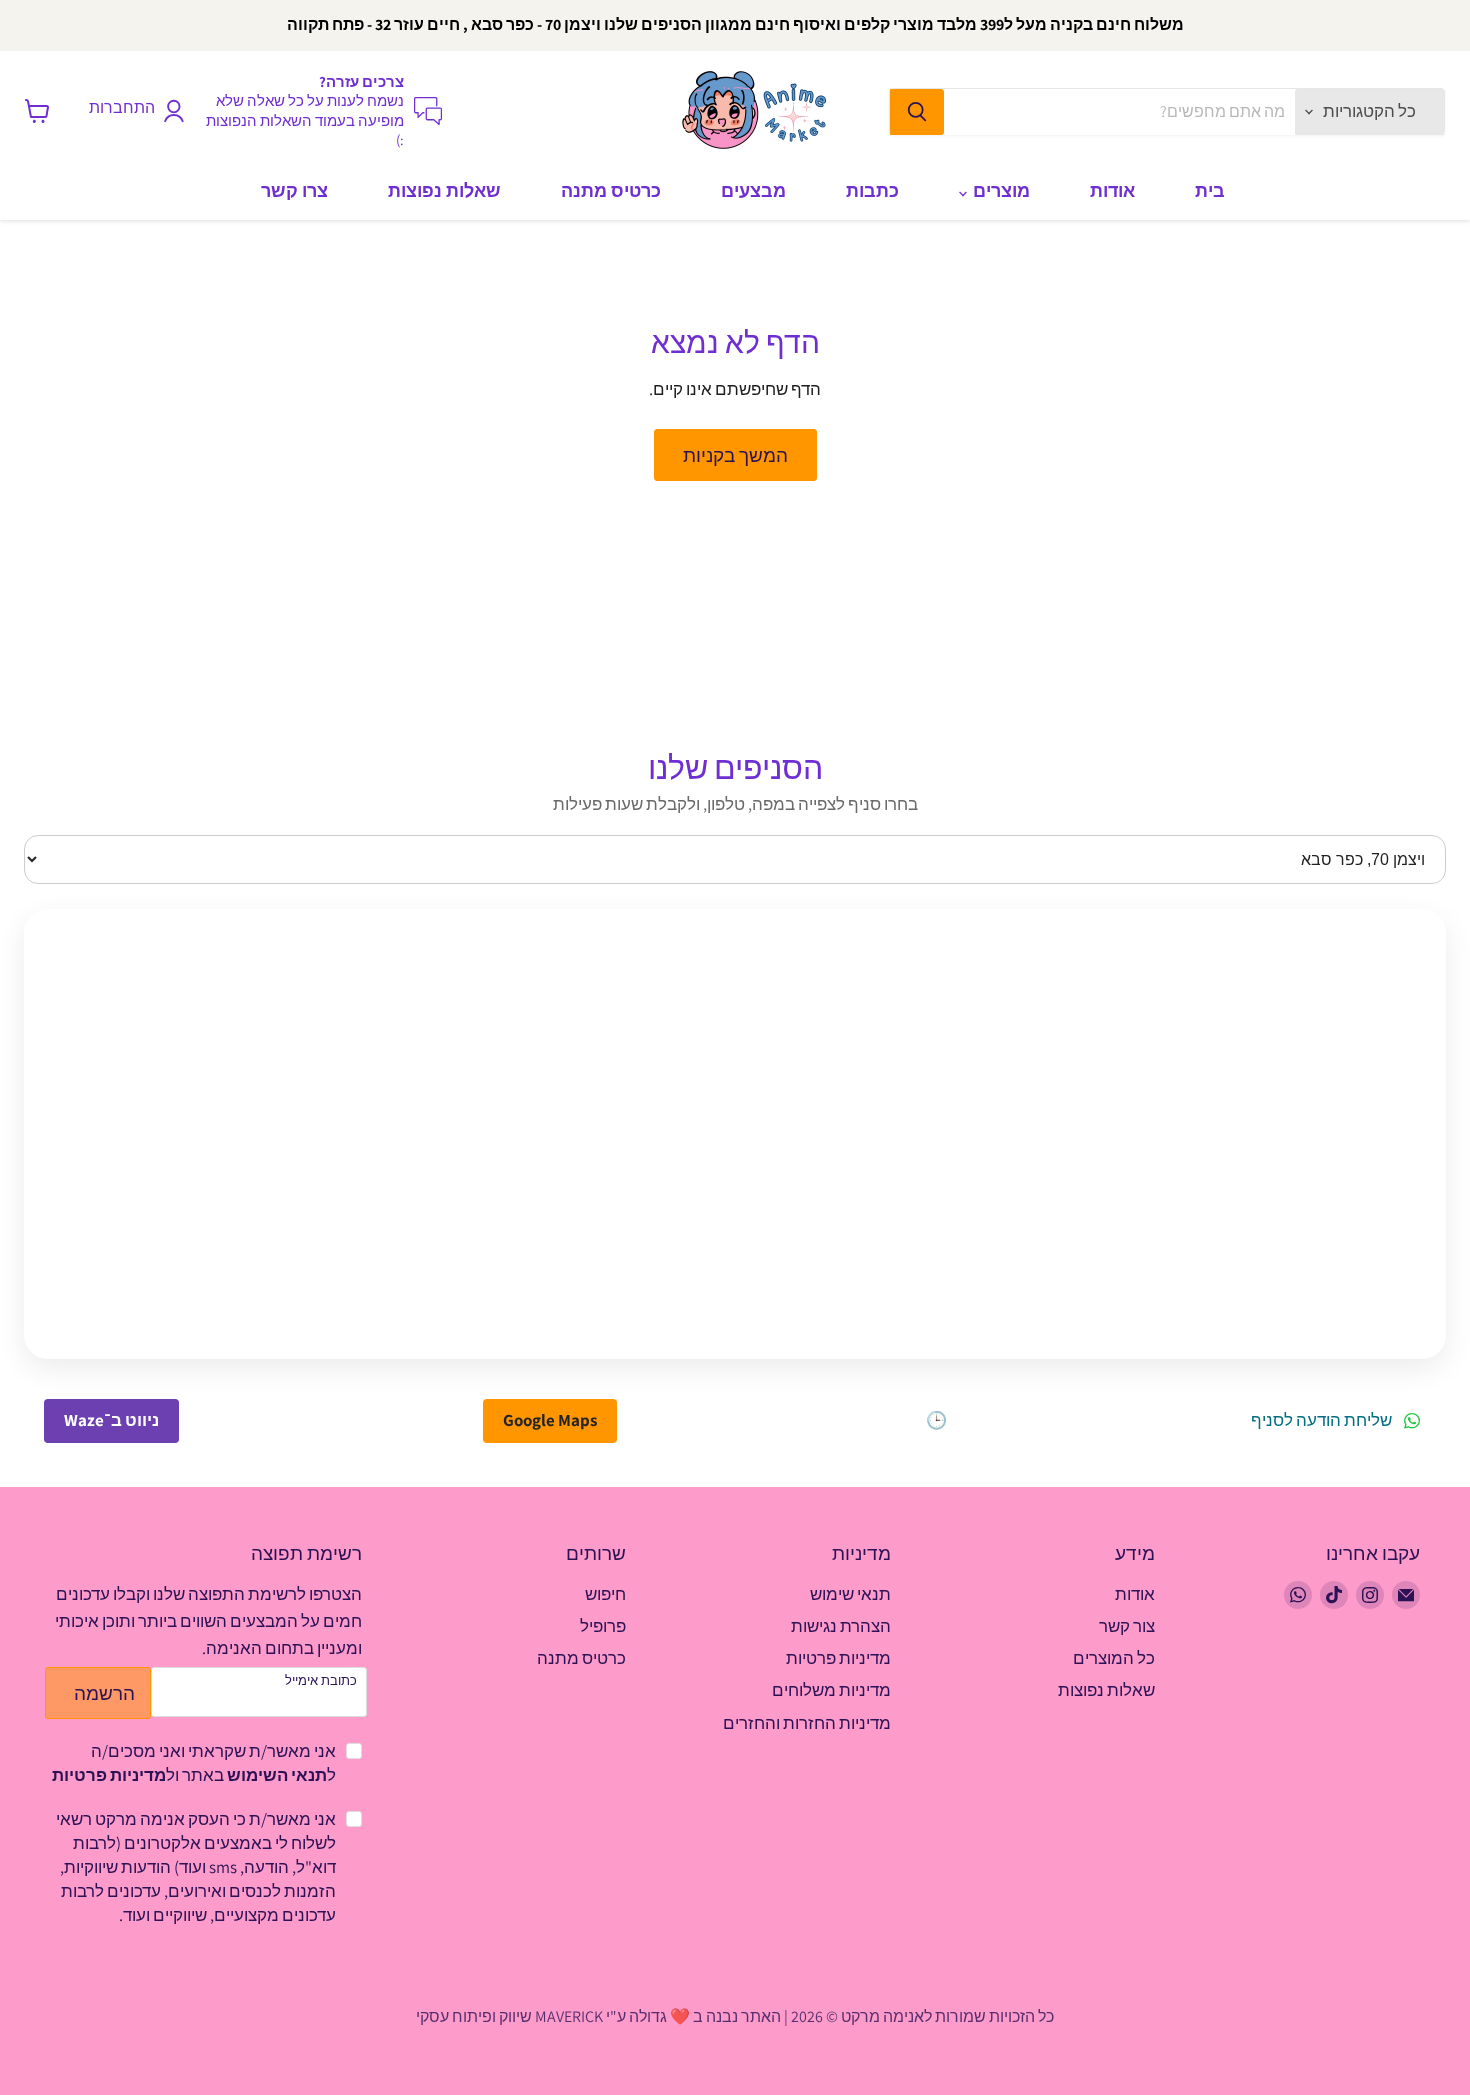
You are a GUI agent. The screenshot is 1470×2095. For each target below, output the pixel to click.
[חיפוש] (917, 112)
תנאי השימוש (277, 1775)
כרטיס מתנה (611, 190)
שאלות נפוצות (444, 190)
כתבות (872, 190)
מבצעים (753, 190)
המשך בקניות (735, 454)
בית (1210, 190)
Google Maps (550, 1420)
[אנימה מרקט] (760, 111)
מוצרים (999, 190)
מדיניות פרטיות (109, 1775)
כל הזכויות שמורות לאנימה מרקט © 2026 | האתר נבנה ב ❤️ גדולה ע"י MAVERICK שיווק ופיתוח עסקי (735, 2016)
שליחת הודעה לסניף (1321, 1421)
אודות (1112, 190)
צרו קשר (294, 190)
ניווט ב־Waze (111, 1420)
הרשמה (104, 1692)
